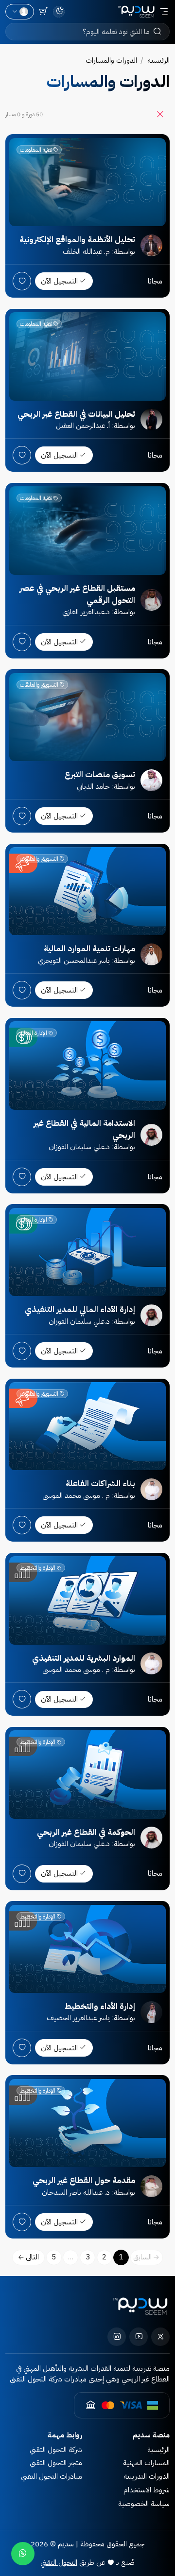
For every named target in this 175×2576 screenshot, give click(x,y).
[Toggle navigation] (164, 12)
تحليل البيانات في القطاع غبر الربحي (76, 414)
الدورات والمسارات (111, 60)
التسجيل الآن (59, 281)
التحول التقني (59, 2562)
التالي (32, 2257)
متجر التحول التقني (56, 2463)
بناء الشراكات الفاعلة (100, 1483)
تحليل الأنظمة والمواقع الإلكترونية (77, 240)
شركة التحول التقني (56, 2450)
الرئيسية (158, 60)
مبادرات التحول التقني (52, 2476)
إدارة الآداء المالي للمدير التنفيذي (80, 1309)
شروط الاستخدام (147, 2490)
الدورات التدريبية (147, 2476)
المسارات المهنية (146, 2463)
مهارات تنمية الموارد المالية (89, 949)
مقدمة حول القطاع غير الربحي (84, 2180)
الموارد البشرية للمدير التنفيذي (84, 1658)
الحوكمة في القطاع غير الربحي (86, 1832)
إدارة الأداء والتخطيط (100, 2006)
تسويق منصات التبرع (100, 774)
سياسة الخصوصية (144, 2504)
